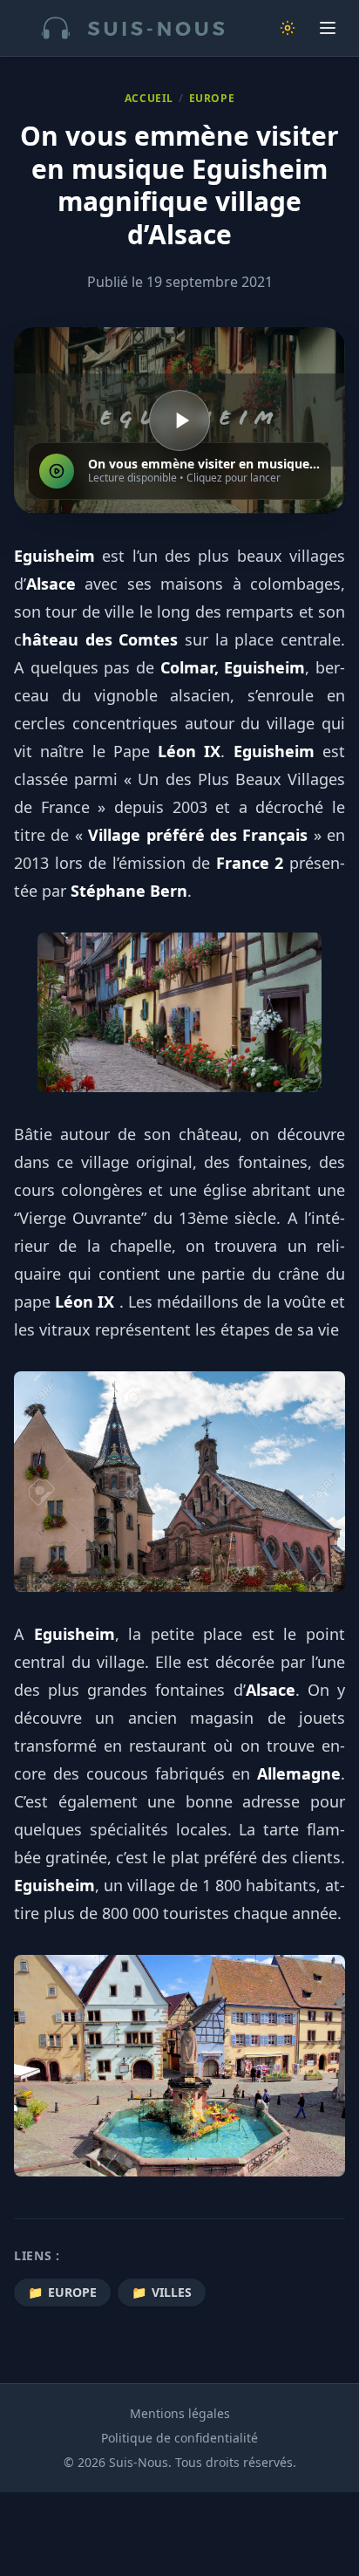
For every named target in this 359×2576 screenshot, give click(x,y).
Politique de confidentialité (179, 2438)
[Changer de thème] (288, 28)
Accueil (149, 99)
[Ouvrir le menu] (328, 28)
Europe (212, 99)
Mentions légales (180, 2413)
